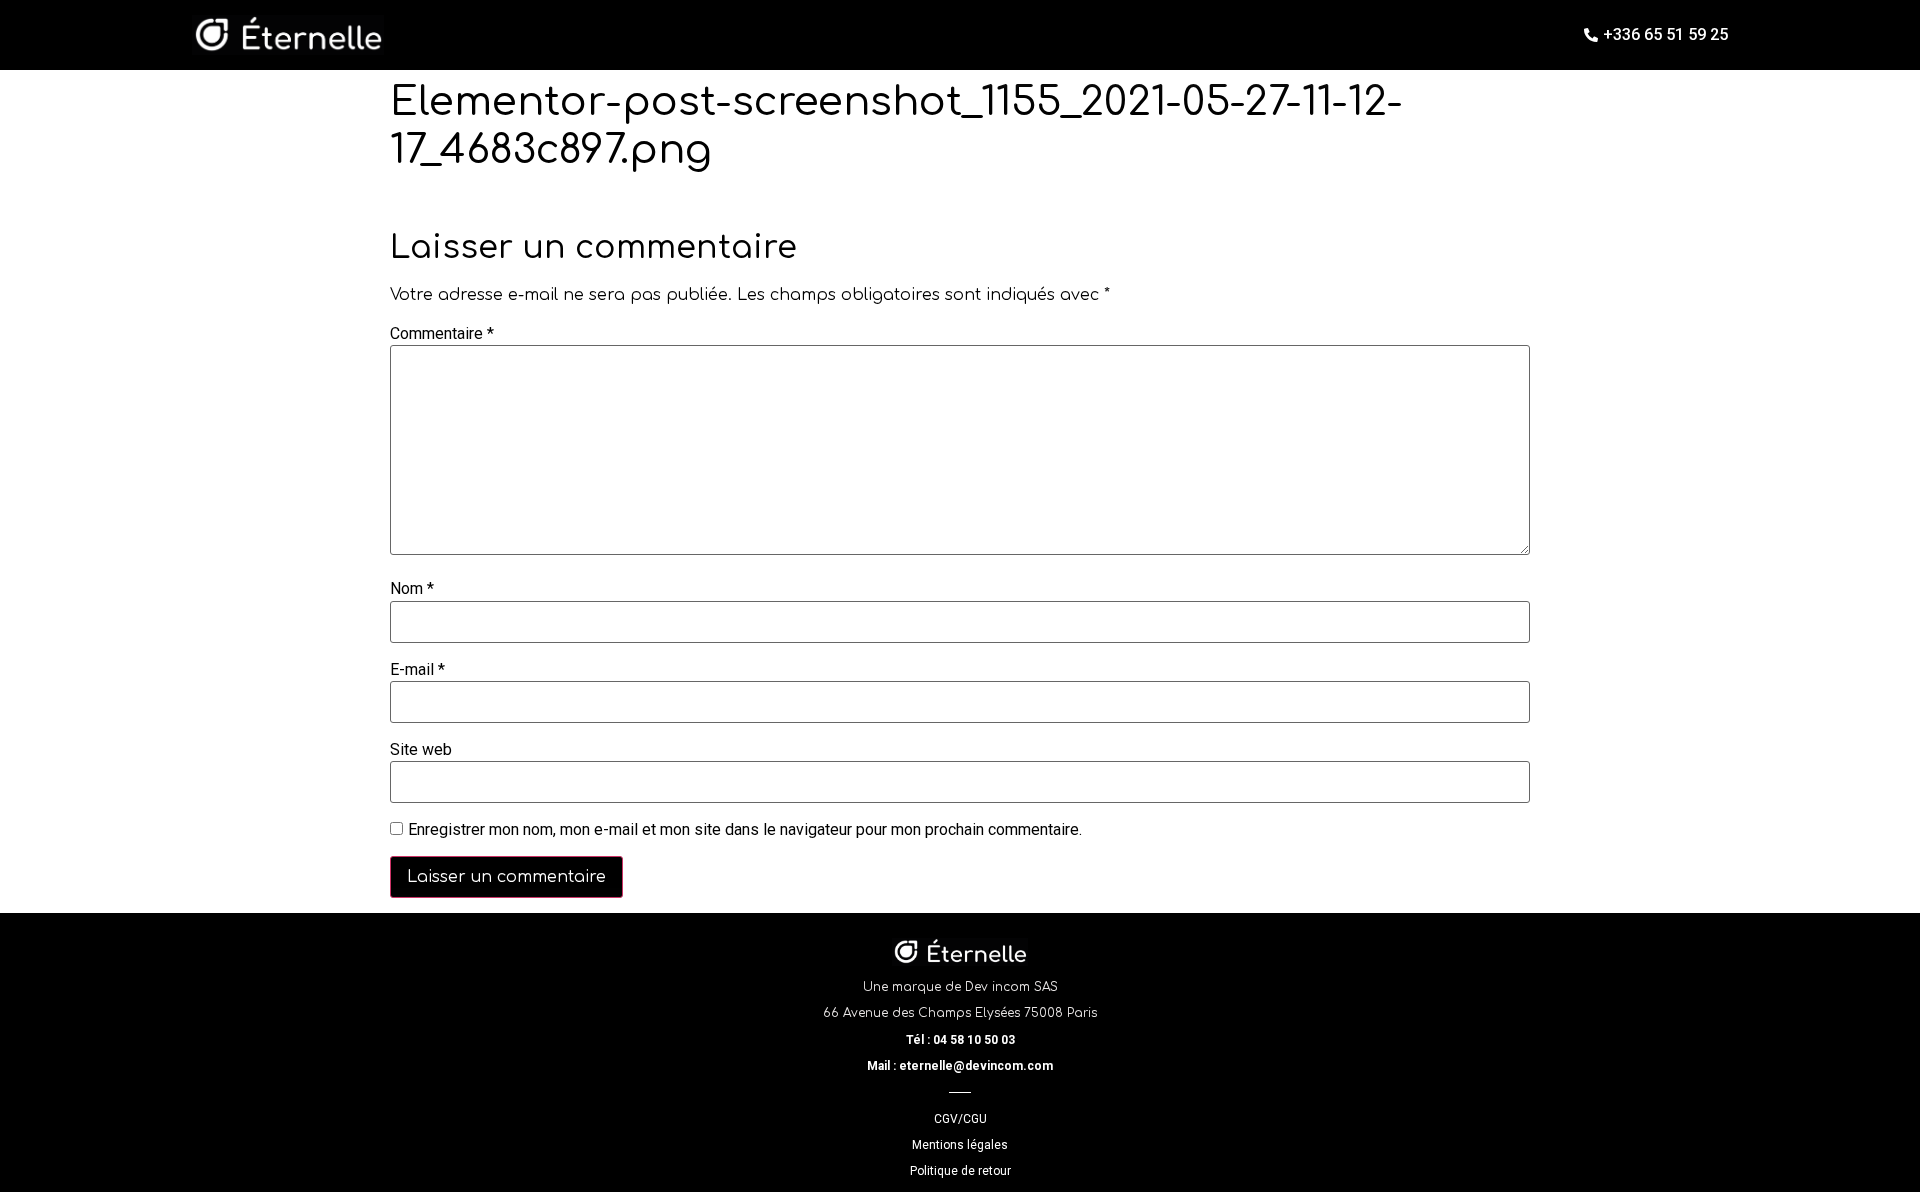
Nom (412, 589)
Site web (421, 750)
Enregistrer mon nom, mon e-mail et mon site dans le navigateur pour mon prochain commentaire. (745, 830)
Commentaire (442, 334)
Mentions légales (960, 1145)
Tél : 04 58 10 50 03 (960, 1040)
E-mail (417, 670)
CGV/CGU (960, 1119)
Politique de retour (960, 1171)
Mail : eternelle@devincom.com (960, 1066)
